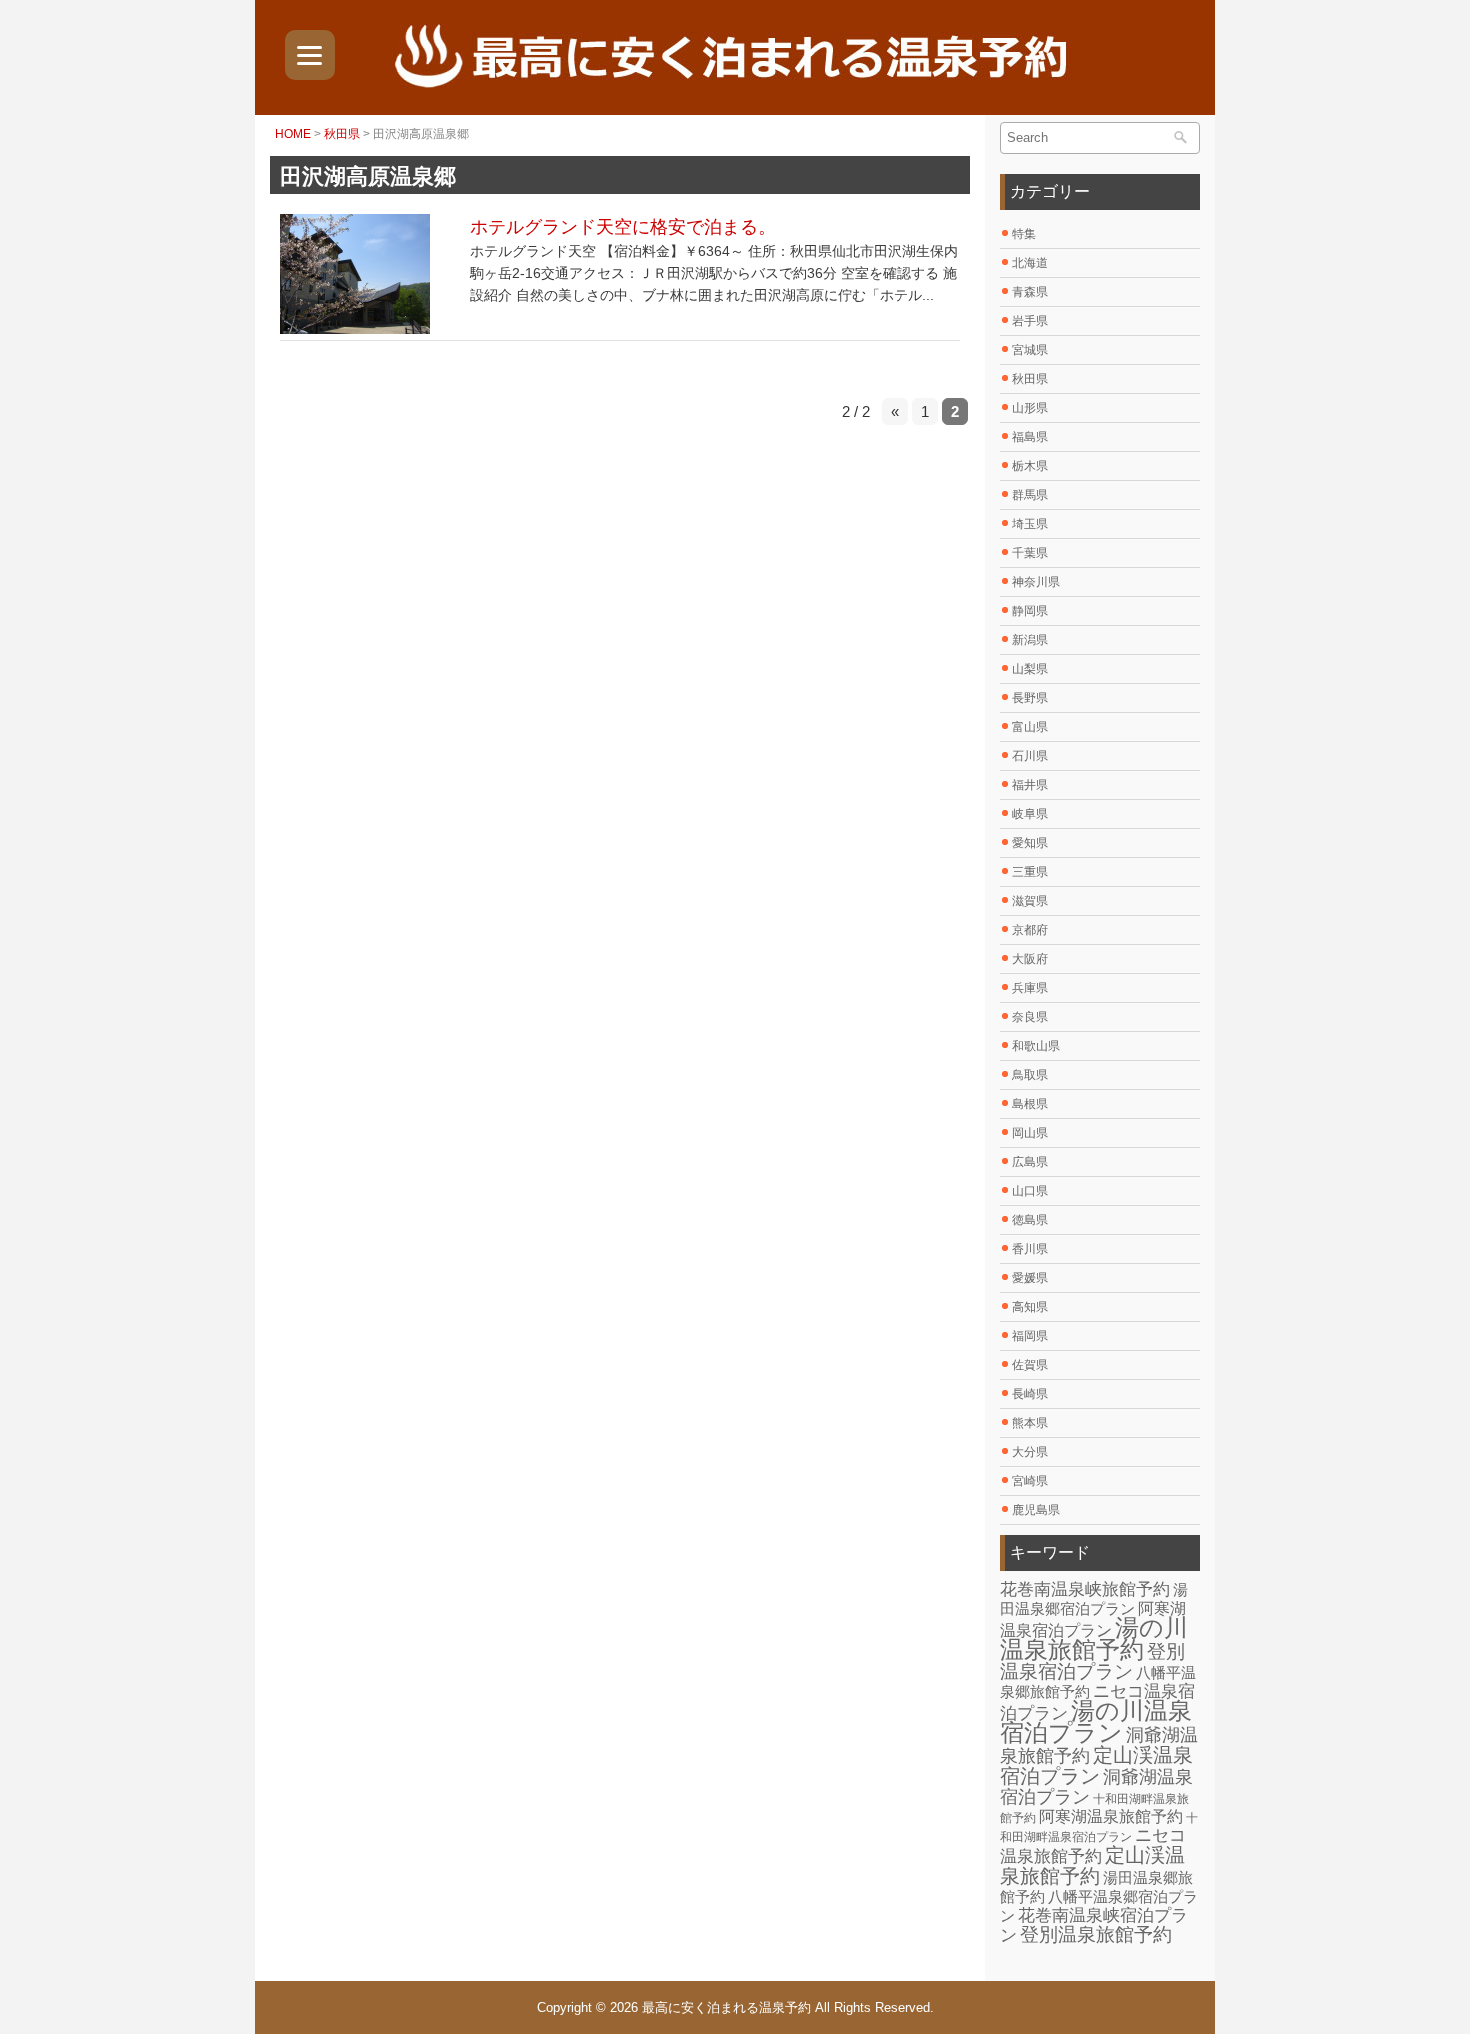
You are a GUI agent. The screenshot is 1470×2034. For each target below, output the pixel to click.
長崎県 (1030, 1394)
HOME (293, 134)
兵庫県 (1030, 988)
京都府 (1030, 930)
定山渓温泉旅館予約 (1092, 1865)
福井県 (1030, 785)
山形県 (1030, 408)
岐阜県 (1030, 814)
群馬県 (1030, 495)
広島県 (1030, 1162)
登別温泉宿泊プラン (1092, 1661)
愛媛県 (1030, 1278)
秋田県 (342, 134)
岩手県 (1030, 321)
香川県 (1030, 1249)
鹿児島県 (1036, 1510)
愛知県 (1030, 843)
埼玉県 (1030, 524)
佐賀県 (1030, 1365)
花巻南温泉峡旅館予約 (1085, 1589)
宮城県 (1030, 350)
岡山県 (1030, 1133)
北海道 (1030, 263)
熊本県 (1030, 1423)
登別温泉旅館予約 (1096, 1934)
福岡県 (1030, 1336)
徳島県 (1030, 1220)
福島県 (1030, 437)
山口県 (1030, 1191)
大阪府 (1030, 959)
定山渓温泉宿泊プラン (1096, 1765)
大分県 (1030, 1452)
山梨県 (1030, 669)
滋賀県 (1030, 901)
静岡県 (1030, 611)
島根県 (1030, 1104)
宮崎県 (1030, 1481)
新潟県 (1030, 640)
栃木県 (1030, 466)
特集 (1024, 234)
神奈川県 (1036, 582)
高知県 (1030, 1307)
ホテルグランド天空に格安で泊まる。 (623, 227)
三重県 (1030, 872)
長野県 (1030, 698)
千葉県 (1030, 553)
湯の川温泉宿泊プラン (1096, 1721)
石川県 (1030, 756)
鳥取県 (1030, 1075)
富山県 (1030, 727)
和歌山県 (1036, 1046)
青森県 (1030, 292)
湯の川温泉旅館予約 (1094, 1638)
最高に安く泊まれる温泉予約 (726, 2007)
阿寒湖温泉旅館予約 (1111, 1816)
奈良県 (1030, 1017)
